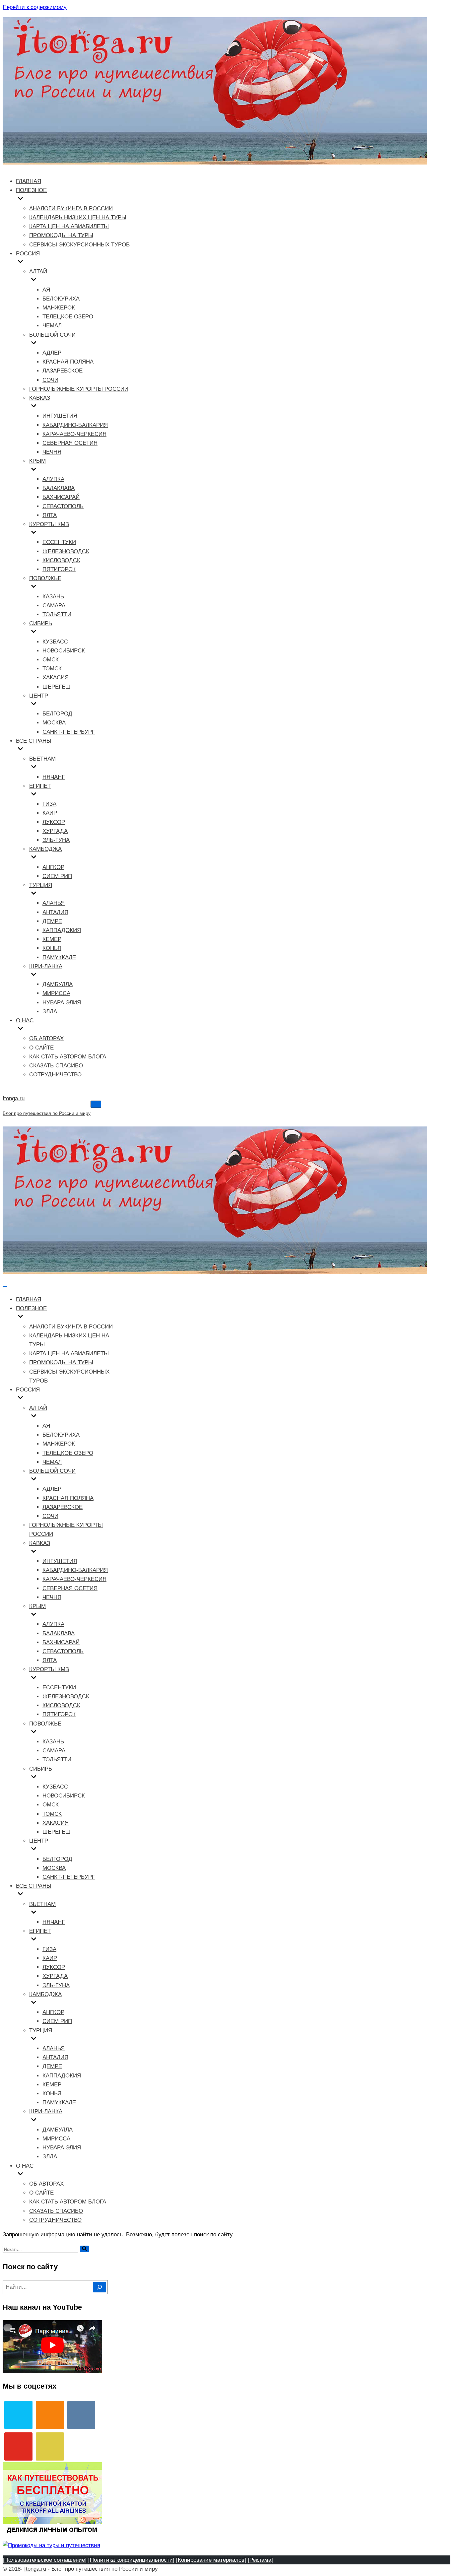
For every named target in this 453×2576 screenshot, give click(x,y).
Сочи (50, 380)
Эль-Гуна (56, 840)
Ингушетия (60, 416)
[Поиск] (84, 2249)
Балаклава (59, 488)
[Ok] (50, 2415)
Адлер (52, 353)
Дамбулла (58, 984)
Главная (29, 181)
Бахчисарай (61, 497)
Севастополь (63, 506)
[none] (66, 1317)
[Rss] (50, 2446)
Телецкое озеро (68, 317)
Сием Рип (57, 876)
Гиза (49, 804)
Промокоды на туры (61, 235)
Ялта (50, 515)
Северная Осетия (70, 443)
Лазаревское (63, 371)
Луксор (54, 822)
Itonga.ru (35, 2569)
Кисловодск (61, 560)
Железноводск (66, 551)
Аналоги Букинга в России (71, 208)
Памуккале (59, 957)
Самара (54, 606)
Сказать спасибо (56, 1066)
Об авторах (46, 1038)
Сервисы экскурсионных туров (79, 245)
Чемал (52, 326)
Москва (54, 723)
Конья (52, 948)
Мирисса (56, 993)
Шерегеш (57, 687)
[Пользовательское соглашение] (45, 2560)
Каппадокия (62, 930)
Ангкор (53, 867)
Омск (51, 660)
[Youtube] (18, 2446)
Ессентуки (59, 542)
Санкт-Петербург (69, 732)
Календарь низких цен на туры (78, 217)
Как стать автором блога (68, 1057)
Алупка (53, 479)
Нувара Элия (62, 1003)
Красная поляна (68, 362)
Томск (52, 669)
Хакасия (56, 678)
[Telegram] (18, 2415)
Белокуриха (61, 299)
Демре (52, 921)
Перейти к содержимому (35, 7)
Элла (50, 1012)
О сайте (41, 1048)
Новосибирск (64, 651)
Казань (53, 597)
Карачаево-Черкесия (74, 434)
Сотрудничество (55, 1075)
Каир (50, 813)
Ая (46, 290)
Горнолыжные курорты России (79, 389)
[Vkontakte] (81, 2415)
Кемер (52, 939)
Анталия (55, 912)
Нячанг (54, 777)
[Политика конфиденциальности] (131, 2560)
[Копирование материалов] (211, 2560)
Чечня (52, 452)
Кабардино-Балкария (75, 425)
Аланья (54, 903)
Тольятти (57, 614)
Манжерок (59, 308)
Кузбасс (55, 642)
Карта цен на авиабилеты (69, 226)
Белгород (57, 714)
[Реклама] (260, 2560)
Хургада (55, 831)
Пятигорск (59, 569)
